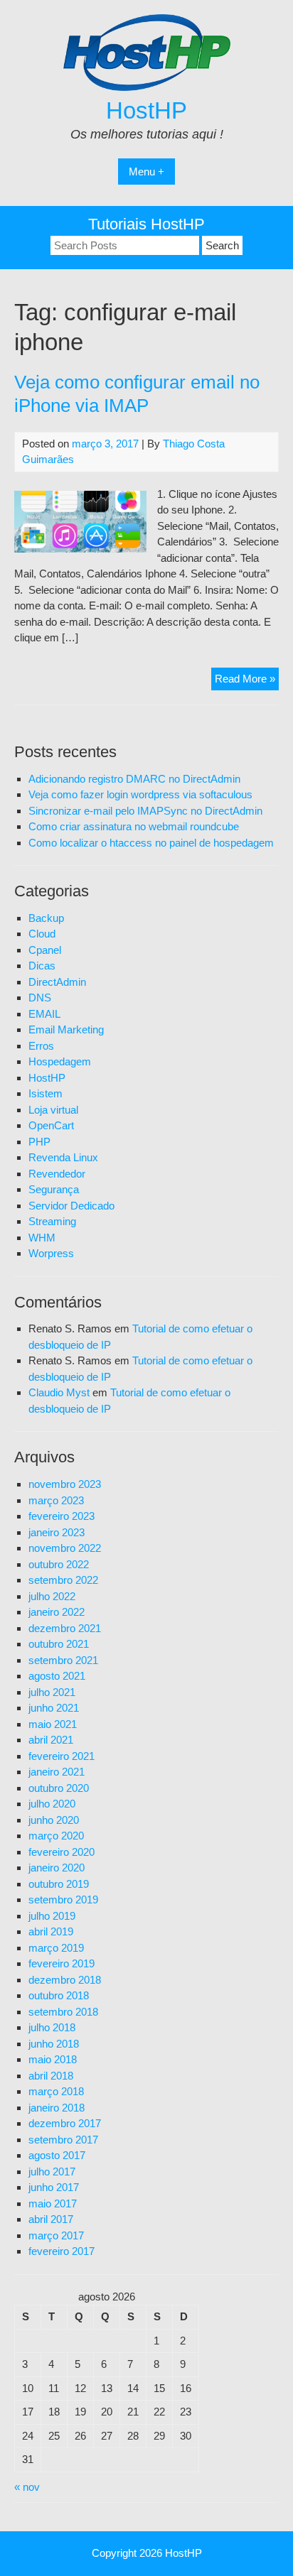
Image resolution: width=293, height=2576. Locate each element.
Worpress (51, 1253)
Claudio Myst (59, 1392)
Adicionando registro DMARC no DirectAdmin (134, 779)
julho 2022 (52, 1596)
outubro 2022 (59, 1564)
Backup (46, 918)
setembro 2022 (63, 1580)
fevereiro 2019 (62, 1963)
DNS (40, 998)
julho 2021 (52, 1692)
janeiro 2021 (57, 1772)
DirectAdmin (57, 982)
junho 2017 (54, 2187)
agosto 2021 (57, 1676)
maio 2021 (53, 1724)
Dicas (42, 966)
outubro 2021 (59, 1644)
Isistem (46, 1093)
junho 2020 (54, 1820)
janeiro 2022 (57, 1612)
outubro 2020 (59, 1788)
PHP (39, 1142)
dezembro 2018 (65, 1980)
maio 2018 (53, 2059)
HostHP (146, 110)
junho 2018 (54, 2044)
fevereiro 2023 (62, 1516)
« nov (27, 2487)
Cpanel (45, 950)
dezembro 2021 (65, 1628)
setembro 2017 (63, 2140)
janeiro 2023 (57, 1532)
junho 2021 (54, 1708)
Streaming (52, 1221)
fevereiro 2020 (62, 1852)
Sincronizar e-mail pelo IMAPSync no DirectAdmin (145, 811)
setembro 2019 (63, 1900)
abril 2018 (51, 2076)
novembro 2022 (65, 1548)
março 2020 (56, 1836)
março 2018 (56, 2091)
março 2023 (56, 1500)
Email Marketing (66, 1029)
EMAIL (44, 1014)
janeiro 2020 (57, 1868)
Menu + (146, 172)
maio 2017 (53, 2203)
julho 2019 (52, 1916)
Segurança (54, 1189)
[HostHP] (147, 87)
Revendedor (57, 1174)
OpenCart (51, 1125)
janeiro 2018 (57, 2108)
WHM (42, 1238)
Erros (41, 1046)
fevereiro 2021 (62, 1756)
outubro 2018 (59, 1995)
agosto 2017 (57, 2155)
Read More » (247, 681)
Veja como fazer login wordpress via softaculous (140, 794)
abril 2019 (51, 1931)
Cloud (42, 934)
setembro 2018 (63, 2012)
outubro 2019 (59, 1884)
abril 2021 (51, 1740)
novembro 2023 (65, 1484)
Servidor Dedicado (71, 1206)
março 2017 (56, 2235)
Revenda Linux (63, 1157)
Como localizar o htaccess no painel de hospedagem (151, 843)
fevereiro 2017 (62, 2251)
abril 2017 (51, 2219)
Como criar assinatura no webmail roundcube (134, 826)
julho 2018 (52, 2027)
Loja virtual (53, 1110)
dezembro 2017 (65, 2123)
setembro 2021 (63, 1660)
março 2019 (56, 1948)
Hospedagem (60, 1061)
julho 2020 (52, 1804)
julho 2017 (52, 2172)
